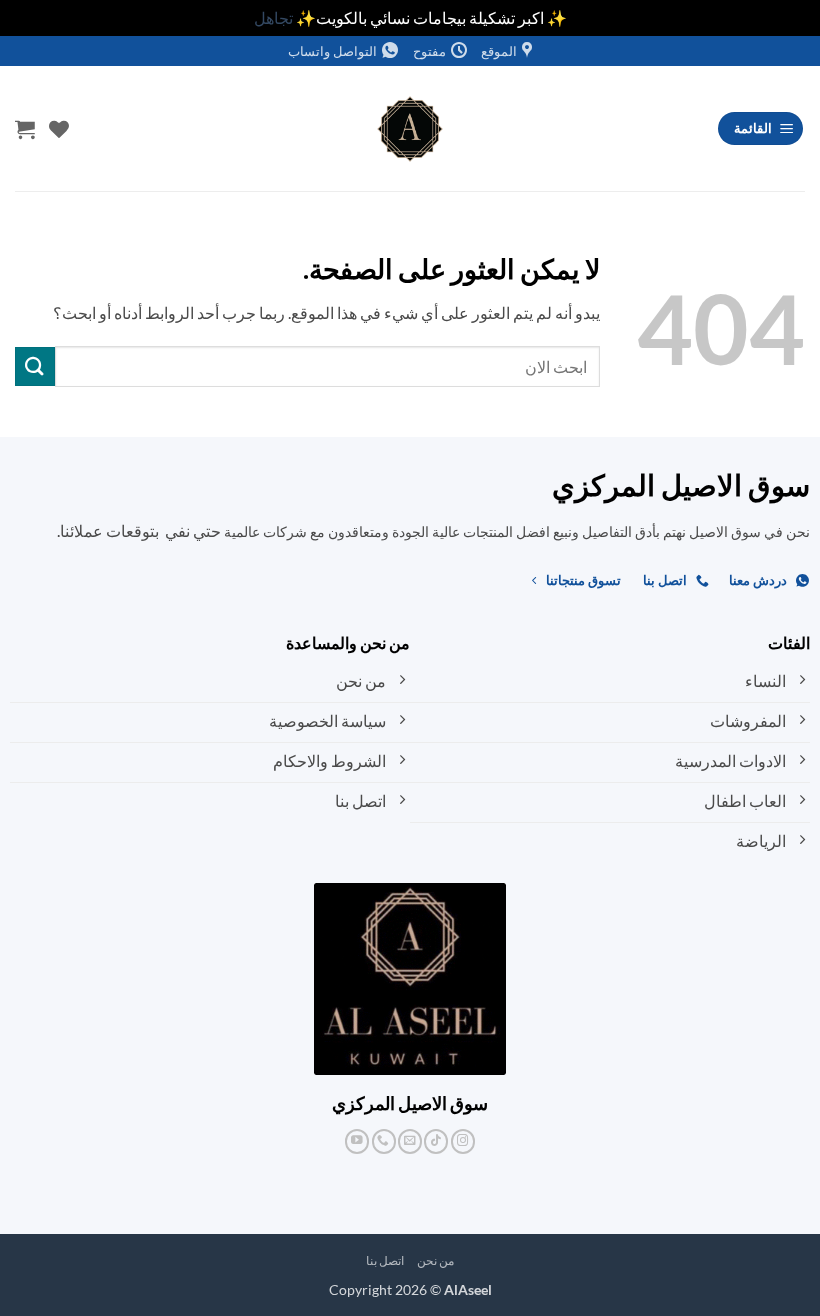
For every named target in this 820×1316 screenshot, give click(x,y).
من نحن (436, 1260)
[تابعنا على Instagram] (463, 1141)
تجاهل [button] (273, 17)
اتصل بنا (385, 1260)
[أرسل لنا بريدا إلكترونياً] (410, 1141)
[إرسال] (35, 366)
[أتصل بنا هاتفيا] (384, 1141)
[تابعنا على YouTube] (357, 1141)
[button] (760, 128)
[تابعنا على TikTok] (436, 1141)
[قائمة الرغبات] (59, 129)
